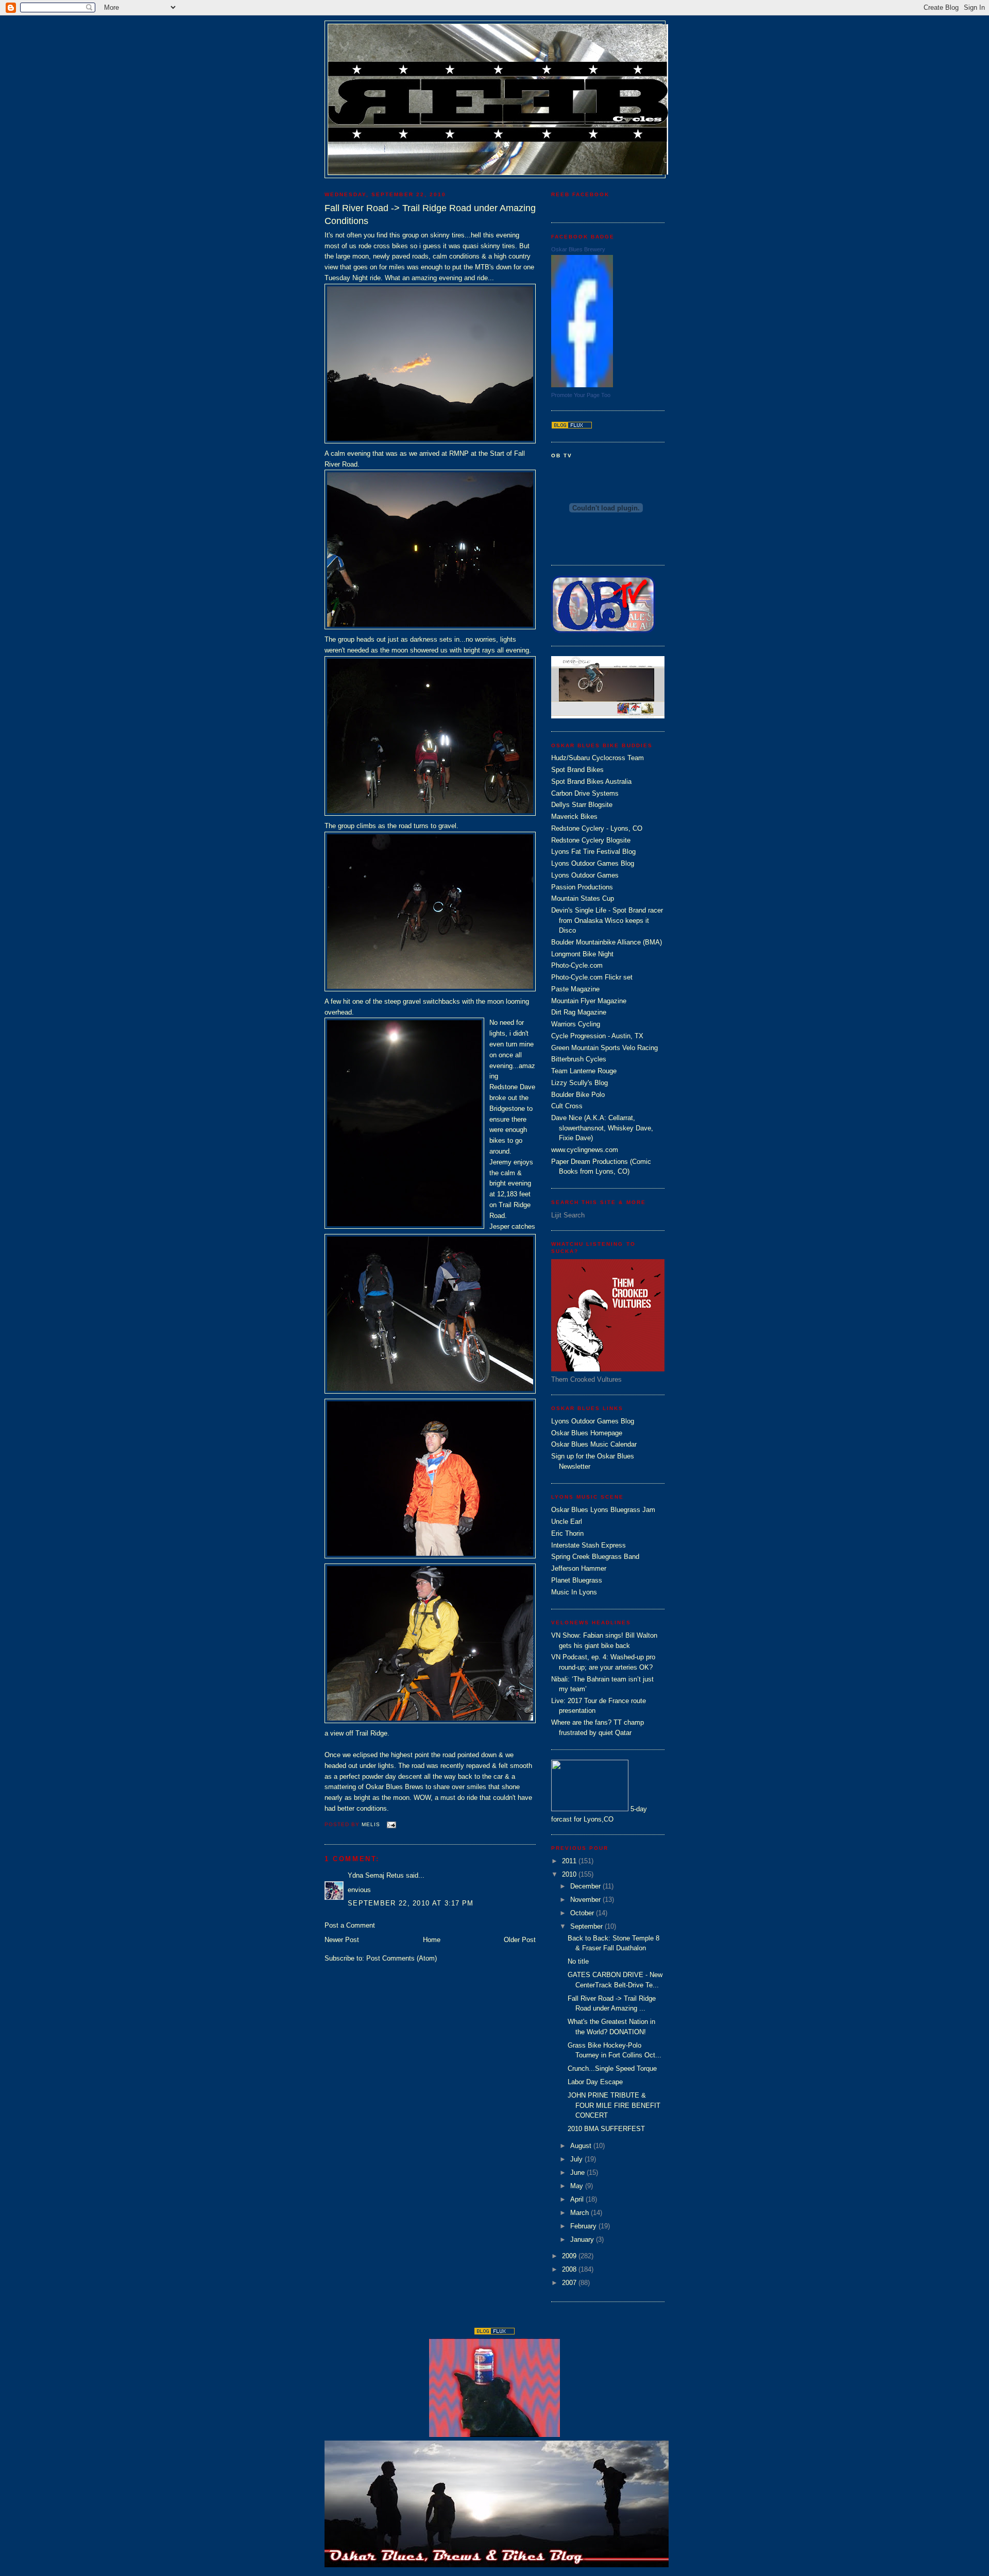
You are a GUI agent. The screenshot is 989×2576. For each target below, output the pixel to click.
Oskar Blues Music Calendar (594, 1444)
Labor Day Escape (595, 2082)
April (578, 2199)
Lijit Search (568, 1215)
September (587, 1926)
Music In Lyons (574, 1592)
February (584, 2226)
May (578, 2186)
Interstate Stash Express (589, 1545)
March (581, 2213)
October (583, 1913)
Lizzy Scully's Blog (579, 1083)
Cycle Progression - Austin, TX (597, 1036)
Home (432, 1940)
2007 (570, 2283)
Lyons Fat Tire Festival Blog (593, 852)
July (577, 2159)
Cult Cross (567, 1106)
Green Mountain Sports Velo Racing (604, 1048)
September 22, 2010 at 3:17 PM (411, 1903)
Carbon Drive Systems (585, 793)
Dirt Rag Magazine (579, 1012)
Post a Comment (350, 1925)
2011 (570, 1861)
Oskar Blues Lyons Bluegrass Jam (603, 1510)
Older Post (520, 1940)
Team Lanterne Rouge (584, 1071)
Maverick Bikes (574, 817)
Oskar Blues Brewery (578, 249)
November (586, 1900)
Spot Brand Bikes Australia (591, 782)
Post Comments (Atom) (402, 1958)
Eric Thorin (567, 1533)
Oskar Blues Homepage (587, 1433)
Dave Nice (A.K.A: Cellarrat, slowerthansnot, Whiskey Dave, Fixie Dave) (602, 1128)
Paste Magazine (575, 989)
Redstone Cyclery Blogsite (591, 840)
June (578, 2173)
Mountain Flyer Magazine (589, 1001)
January (583, 2239)
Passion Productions (582, 887)
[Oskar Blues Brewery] (582, 385)
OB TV (562, 456)
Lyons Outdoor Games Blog (593, 863)
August (582, 2146)
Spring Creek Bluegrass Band (595, 1557)
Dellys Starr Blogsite (582, 805)
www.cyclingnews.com (585, 1150)
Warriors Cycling (576, 1024)
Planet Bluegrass (577, 1580)
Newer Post (342, 1940)
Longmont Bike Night (582, 954)
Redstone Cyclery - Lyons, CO (597, 828)
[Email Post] (391, 1824)
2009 (570, 2256)
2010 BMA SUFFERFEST (606, 2129)
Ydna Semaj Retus (376, 1875)
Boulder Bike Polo (578, 1095)
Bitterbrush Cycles (579, 1059)
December (586, 1886)
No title (578, 1961)
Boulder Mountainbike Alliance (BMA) (607, 942)
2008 (570, 2269)
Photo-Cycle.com (577, 965)
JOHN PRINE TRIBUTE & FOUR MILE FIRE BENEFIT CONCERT (614, 2105)
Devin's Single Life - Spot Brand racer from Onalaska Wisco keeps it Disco (607, 920)
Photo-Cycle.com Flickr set (592, 977)
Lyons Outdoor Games (585, 875)
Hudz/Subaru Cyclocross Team (598, 758)
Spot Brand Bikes (577, 770)
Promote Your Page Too (581, 395)
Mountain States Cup (583, 898)
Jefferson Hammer (579, 1568)
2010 (570, 1874)
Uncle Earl (567, 1522)
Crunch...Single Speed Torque (612, 2068)
